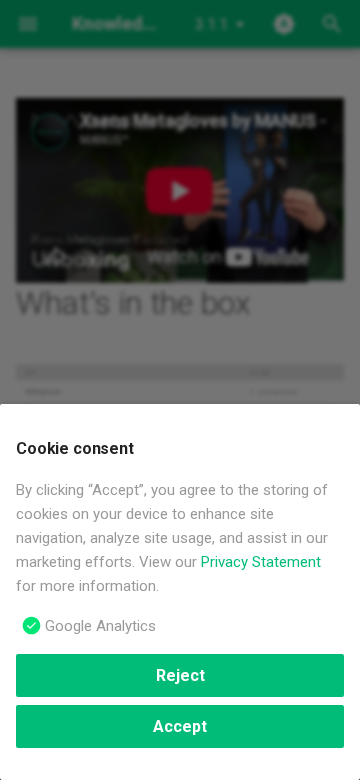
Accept (180, 726)
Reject (180, 675)
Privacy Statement (261, 562)
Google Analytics (100, 626)
